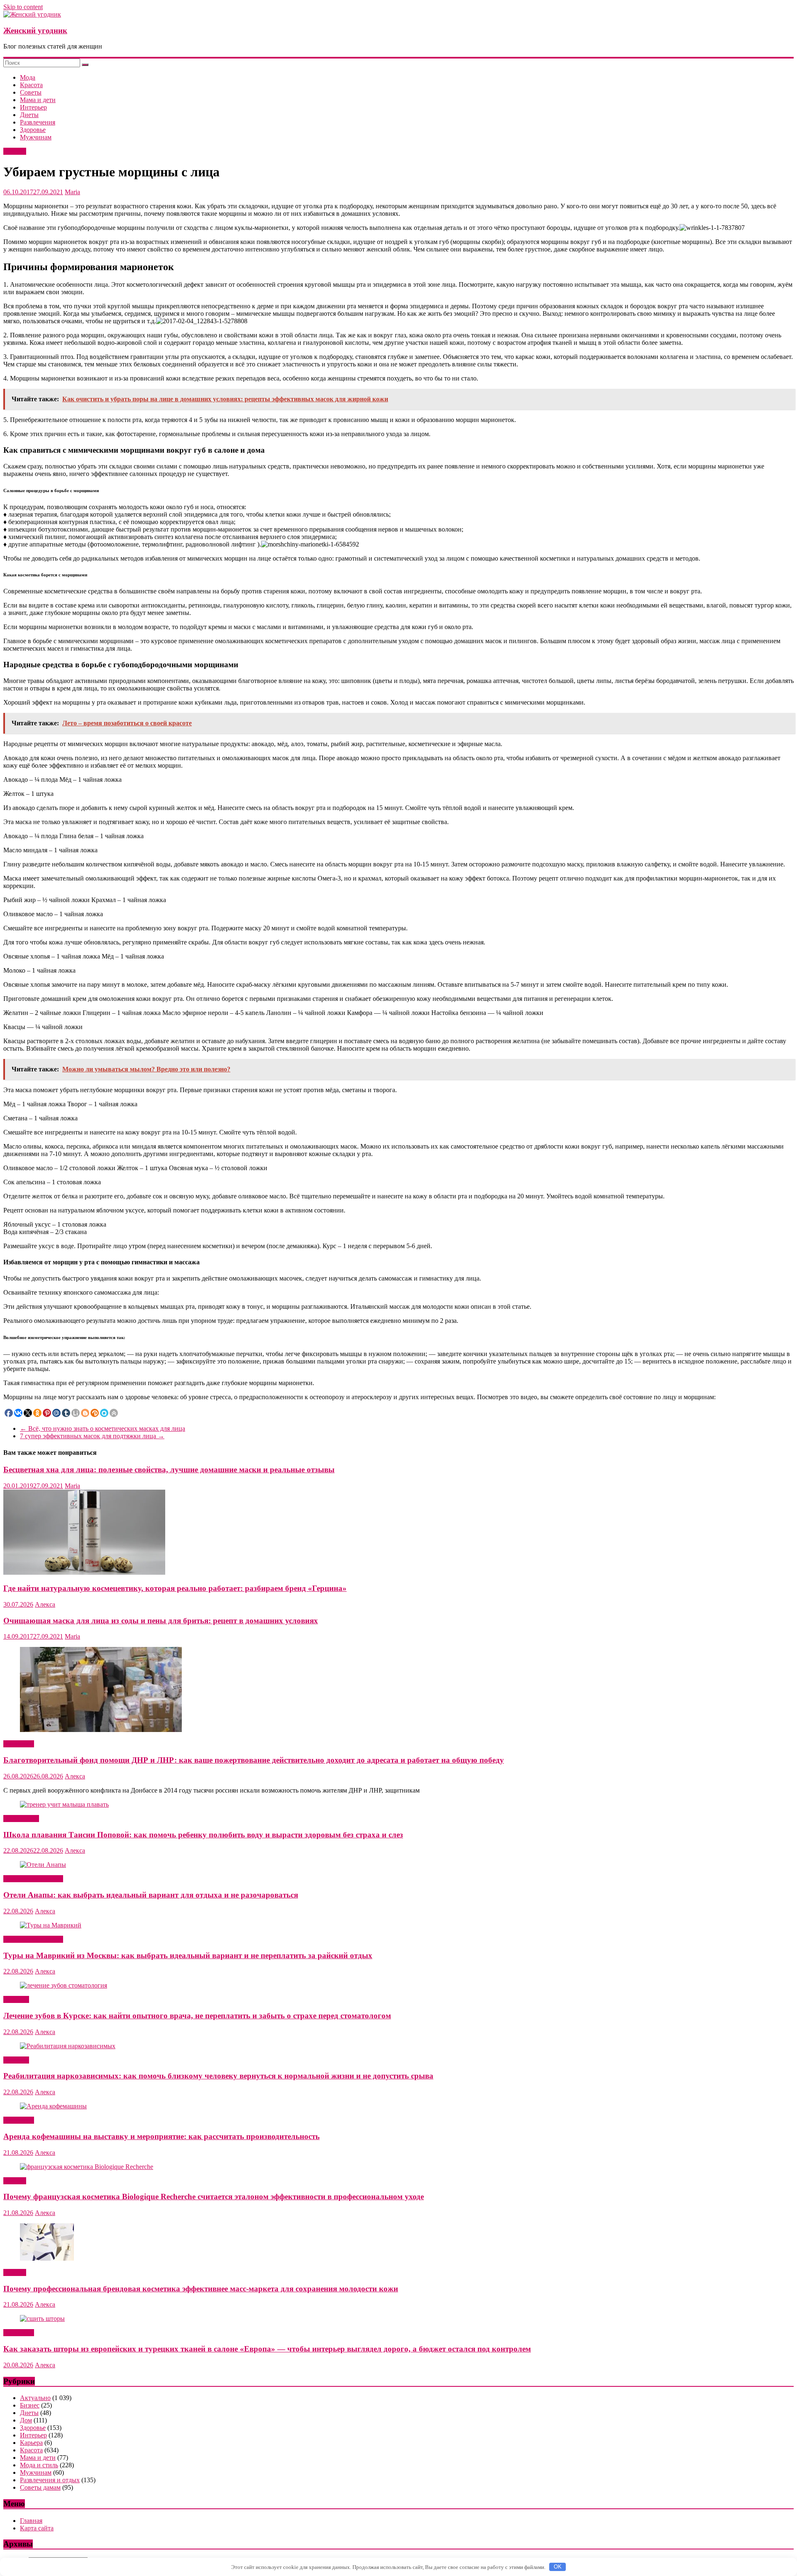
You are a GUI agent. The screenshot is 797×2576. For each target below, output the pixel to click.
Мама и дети (38, 100)
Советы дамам (40, 2487)
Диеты (29, 115)
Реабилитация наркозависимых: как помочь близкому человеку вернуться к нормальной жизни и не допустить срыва (218, 2076)
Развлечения (38, 122)
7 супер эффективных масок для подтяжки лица (92, 1436)
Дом (26, 2420)
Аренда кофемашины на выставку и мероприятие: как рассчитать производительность (161, 2136)
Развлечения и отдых (33, 1879)
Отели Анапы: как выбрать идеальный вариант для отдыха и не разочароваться (151, 1895)
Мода (28, 77)
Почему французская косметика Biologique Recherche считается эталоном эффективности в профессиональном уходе (214, 2197)
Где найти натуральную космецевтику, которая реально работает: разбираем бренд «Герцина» (175, 1588)
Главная (31, 2521)
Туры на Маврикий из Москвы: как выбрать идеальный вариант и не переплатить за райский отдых (188, 1955)
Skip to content (23, 7)
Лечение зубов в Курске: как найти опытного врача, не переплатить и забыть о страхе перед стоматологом (197, 2016)
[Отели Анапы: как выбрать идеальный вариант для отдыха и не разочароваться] (43, 1865)
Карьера (31, 2443)
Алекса (45, 1604)
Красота (31, 85)
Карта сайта (37, 2528)
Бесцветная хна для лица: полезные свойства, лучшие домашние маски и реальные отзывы (169, 1470)
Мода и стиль (39, 2465)
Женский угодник (35, 30)
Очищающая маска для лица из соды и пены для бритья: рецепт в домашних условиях (161, 1621)
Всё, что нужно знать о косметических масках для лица (103, 1428)
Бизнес (30, 2405)
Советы (31, 92)
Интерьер (33, 107)
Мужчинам (36, 137)
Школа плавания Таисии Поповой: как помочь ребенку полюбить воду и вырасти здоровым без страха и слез (203, 1835)
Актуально (19, 1744)
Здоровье (33, 130)
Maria (72, 192)
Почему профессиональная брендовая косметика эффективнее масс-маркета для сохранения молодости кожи (201, 2289)
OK (558, 2567)
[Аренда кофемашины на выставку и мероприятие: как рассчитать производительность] (53, 2106)
